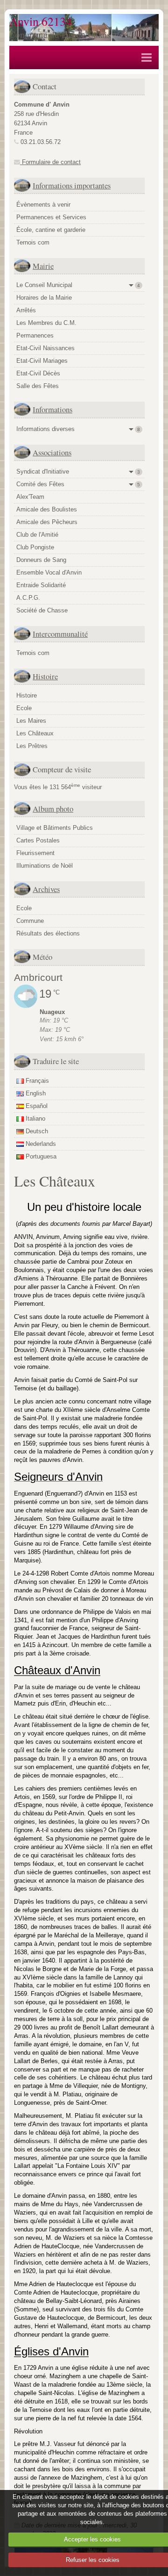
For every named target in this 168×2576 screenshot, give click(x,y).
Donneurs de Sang (41, 560)
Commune (30, 921)
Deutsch (36, 1131)
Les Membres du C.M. (46, 323)
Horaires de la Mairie (44, 298)
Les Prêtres (32, 746)
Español (36, 1106)
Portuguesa (40, 1156)
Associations (52, 452)
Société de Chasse (42, 610)
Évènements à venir (43, 205)
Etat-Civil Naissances (45, 348)
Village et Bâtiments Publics (55, 828)
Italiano (35, 1119)
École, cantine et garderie (51, 230)
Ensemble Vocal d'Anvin (49, 572)
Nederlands (40, 1144)
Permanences (35, 335)
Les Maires (31, 721)
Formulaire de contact (50, 162)
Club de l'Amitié (37, 535)
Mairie (43, 266)
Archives (46, 889)
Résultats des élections (48, 933)
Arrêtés (26, 310)
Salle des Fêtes (38, 386)
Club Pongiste (35, 547)
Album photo (53, 809)
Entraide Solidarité (41, 585)
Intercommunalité (60, 634)
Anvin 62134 (41, 21)
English (35, 1093)
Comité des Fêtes (78, 484)
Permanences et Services (51, 217)
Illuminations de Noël (45, 866)
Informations (52, 409)
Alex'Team (30, 497)
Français (36, 1081)
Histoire (45, 676)
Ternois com (33, 242)
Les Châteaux (35, 733)
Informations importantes (72, 185)
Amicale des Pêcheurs (47, 522)
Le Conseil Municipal (78, 285)
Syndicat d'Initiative (78, 471)
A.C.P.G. (28, 598)
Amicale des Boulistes (47, 509)
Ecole (24, 708)
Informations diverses (78, 429)
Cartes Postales (38, 840)
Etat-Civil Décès (38, 373)
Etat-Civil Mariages (42, 361)
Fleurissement (35, 853)
